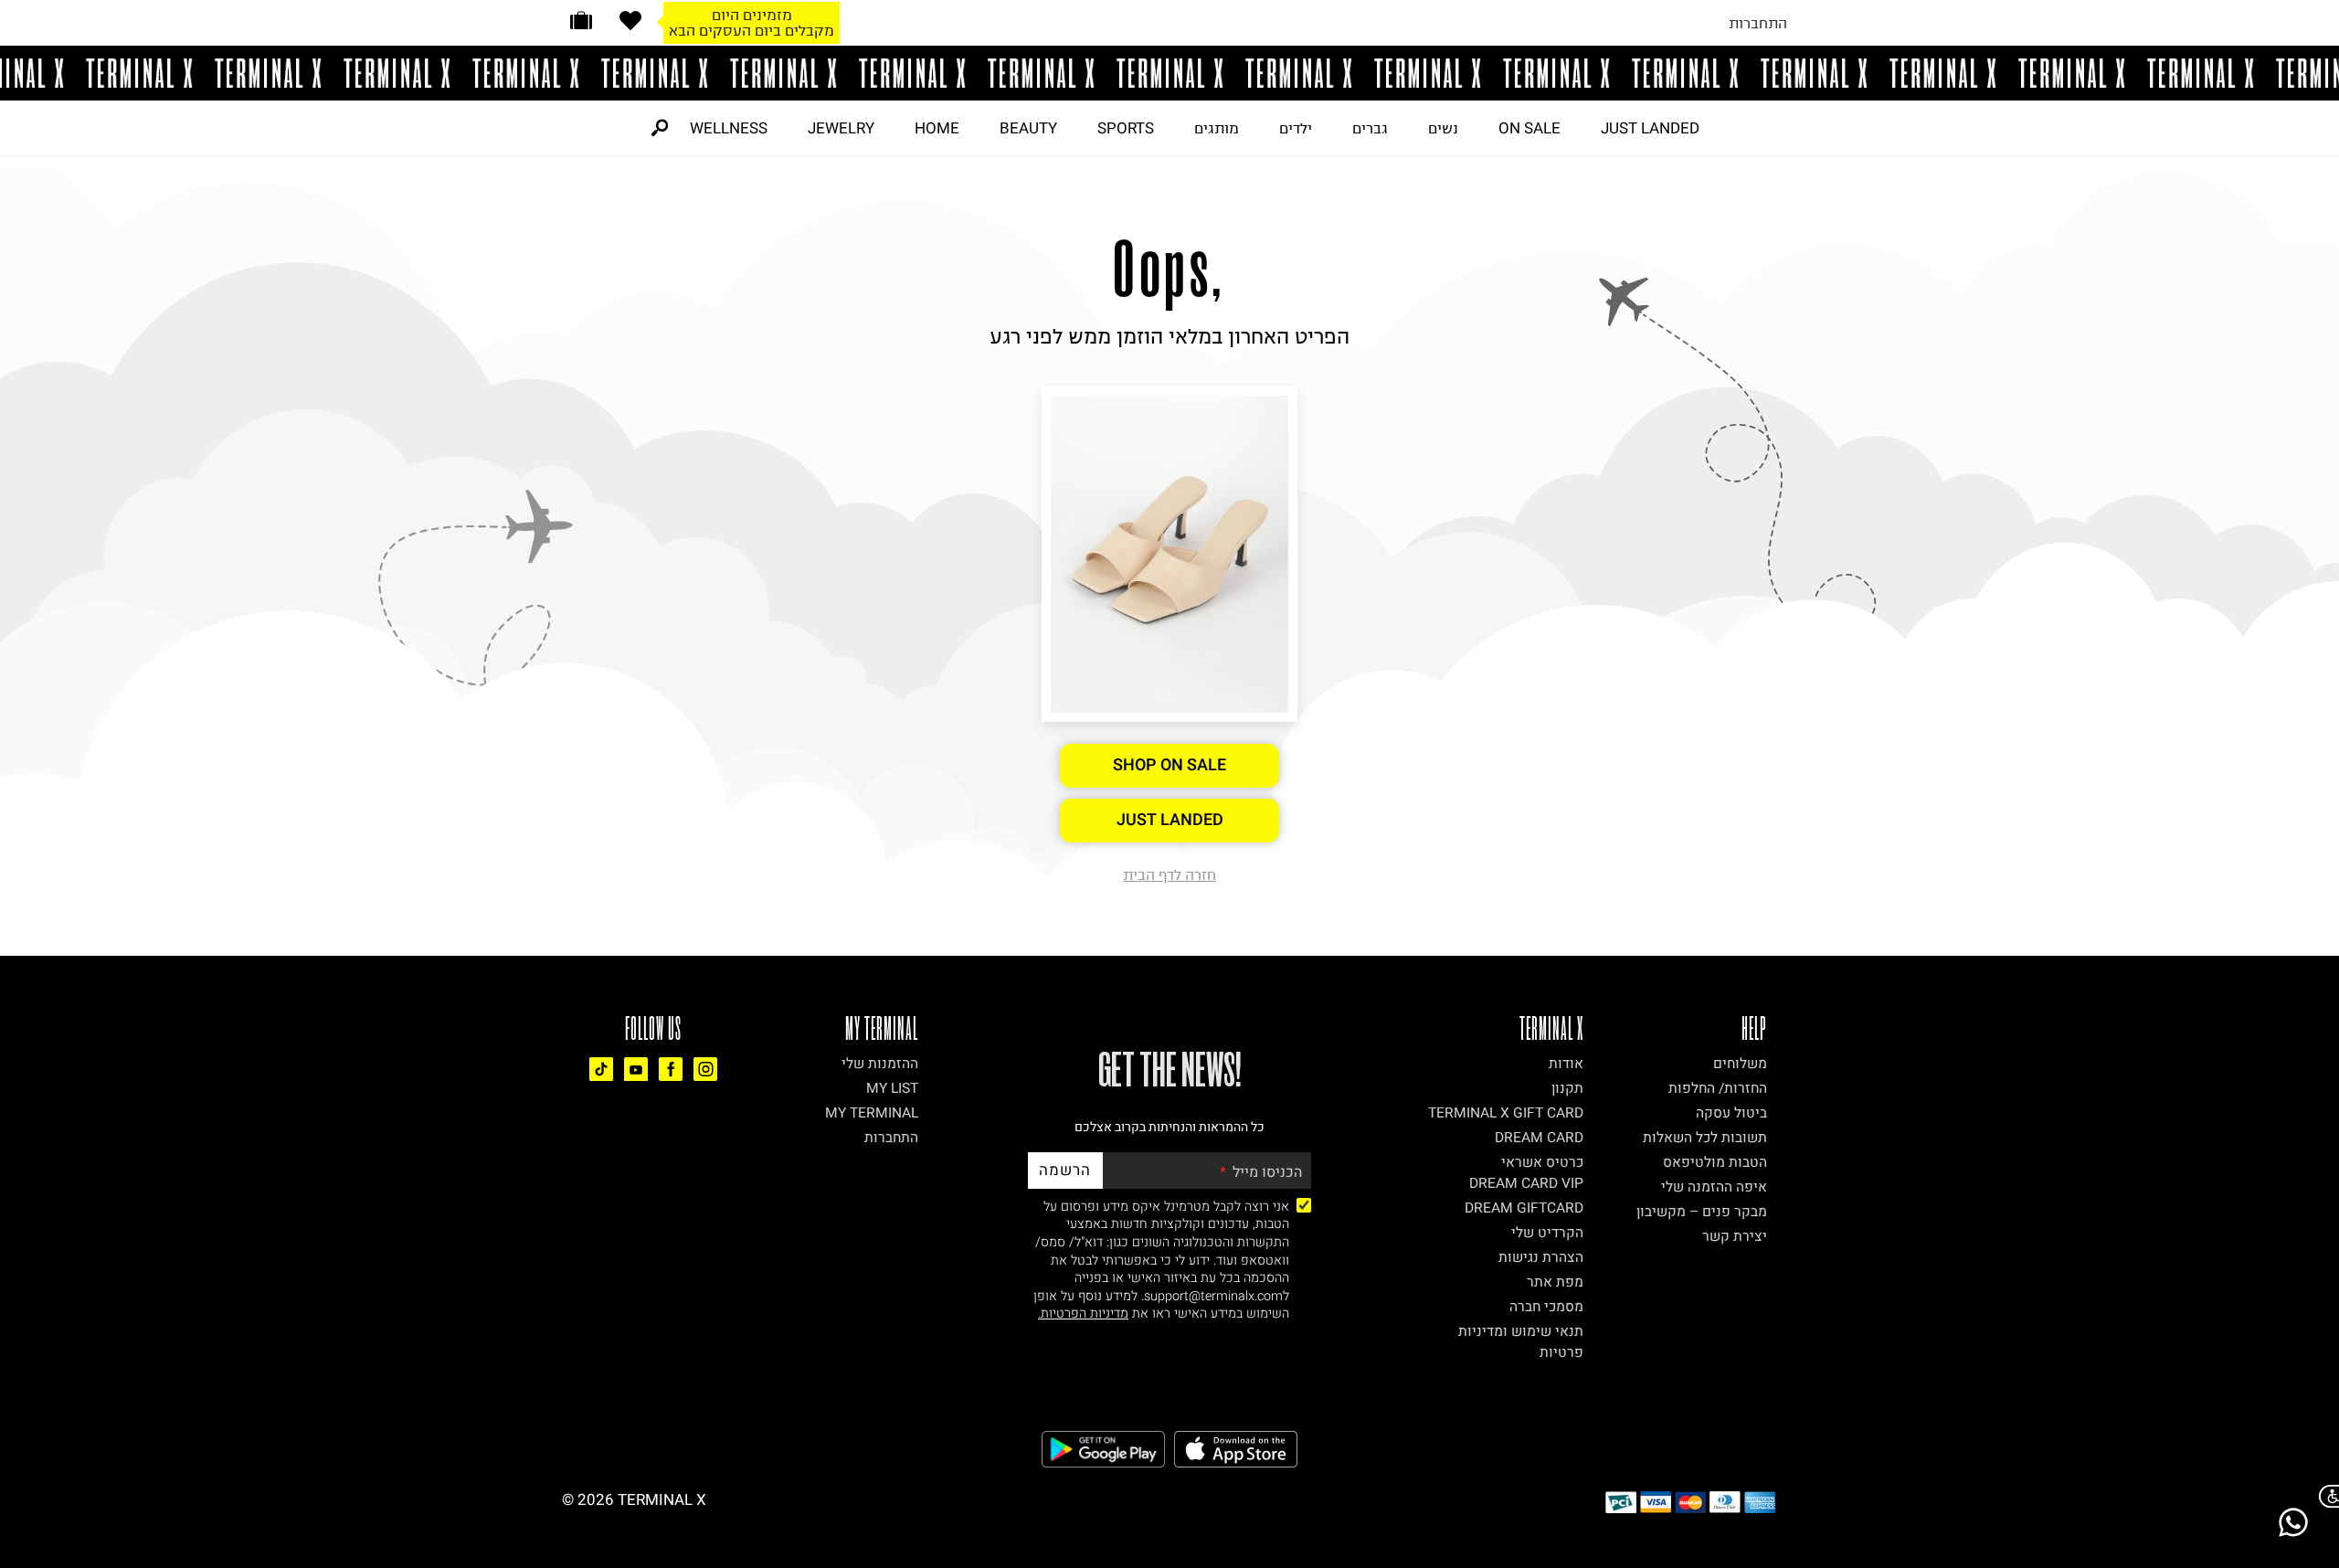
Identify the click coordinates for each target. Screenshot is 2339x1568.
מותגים (1217, 128)
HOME (937, 128)
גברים (1370, 128)
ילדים (1296, 128)
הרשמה (1065, 1170)
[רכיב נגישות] (2325, 1496)
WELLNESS (729, 128)
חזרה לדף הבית (1169, 874)
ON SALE (1529, 128)
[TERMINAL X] (1169, 73)
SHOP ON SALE (1169, 765)
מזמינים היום (752, 15)
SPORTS (1126, 128)
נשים (1443, 128)
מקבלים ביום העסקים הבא (751, 30)
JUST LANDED (1650, 128)
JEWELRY (841, 128)
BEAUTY (1028, 128)
